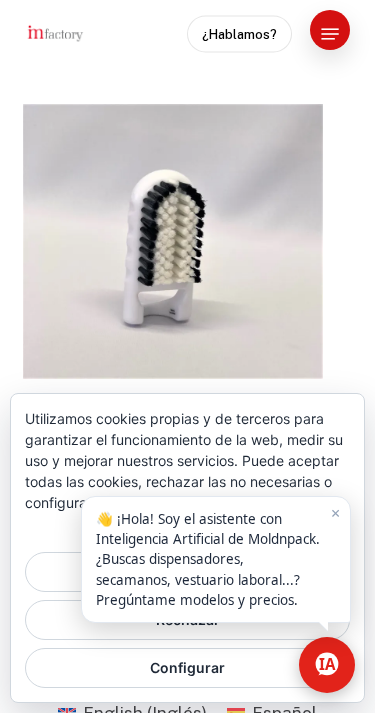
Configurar (187, 667)
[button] (330, 34)
